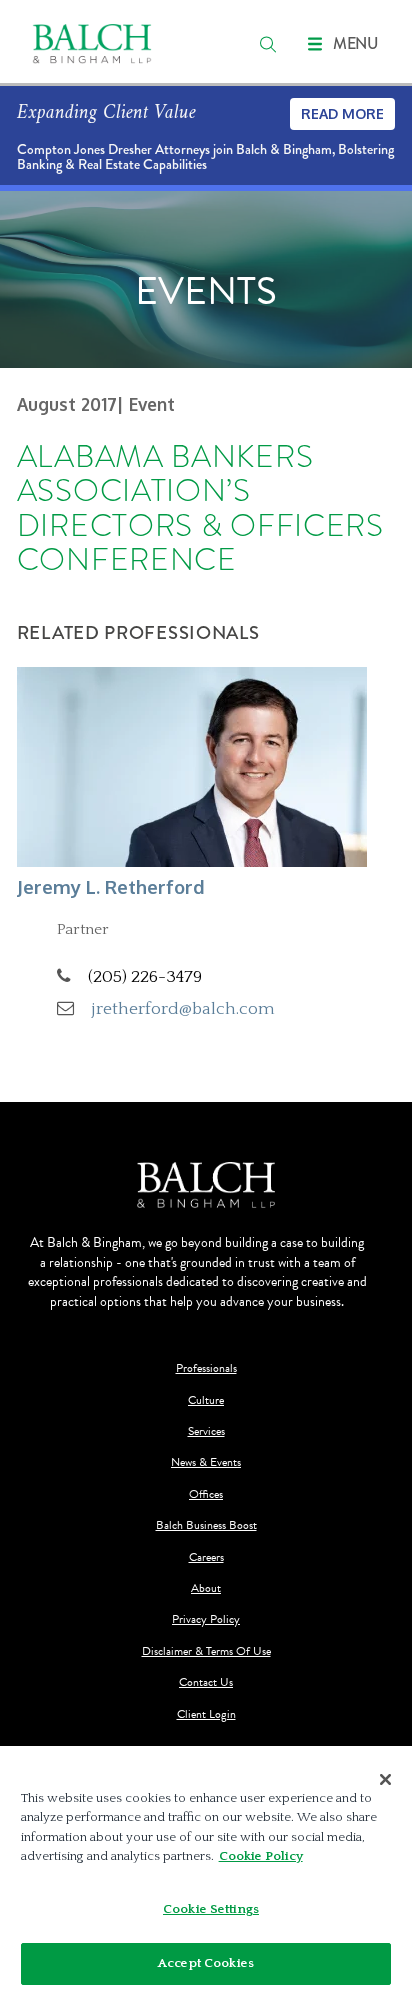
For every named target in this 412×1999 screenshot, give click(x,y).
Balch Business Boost (206, 1525)
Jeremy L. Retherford (111, 886)
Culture (206, 1400)
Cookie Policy (261, 1856)
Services (206, 1431)
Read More (342, 113)
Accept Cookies (206, 1963)
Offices (206, 1494)
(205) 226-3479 (145, 976)
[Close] (386, 1780)
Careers (206, 1557)
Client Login (206, 1714)
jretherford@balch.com (183, 1008)
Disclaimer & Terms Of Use (206, 1651)
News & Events (206, 1462)
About (206, 1588)
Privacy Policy (206, 1619)
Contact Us (206, 1682)
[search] (268, 44)
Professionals (206, 1368)
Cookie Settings (211, 1909)
